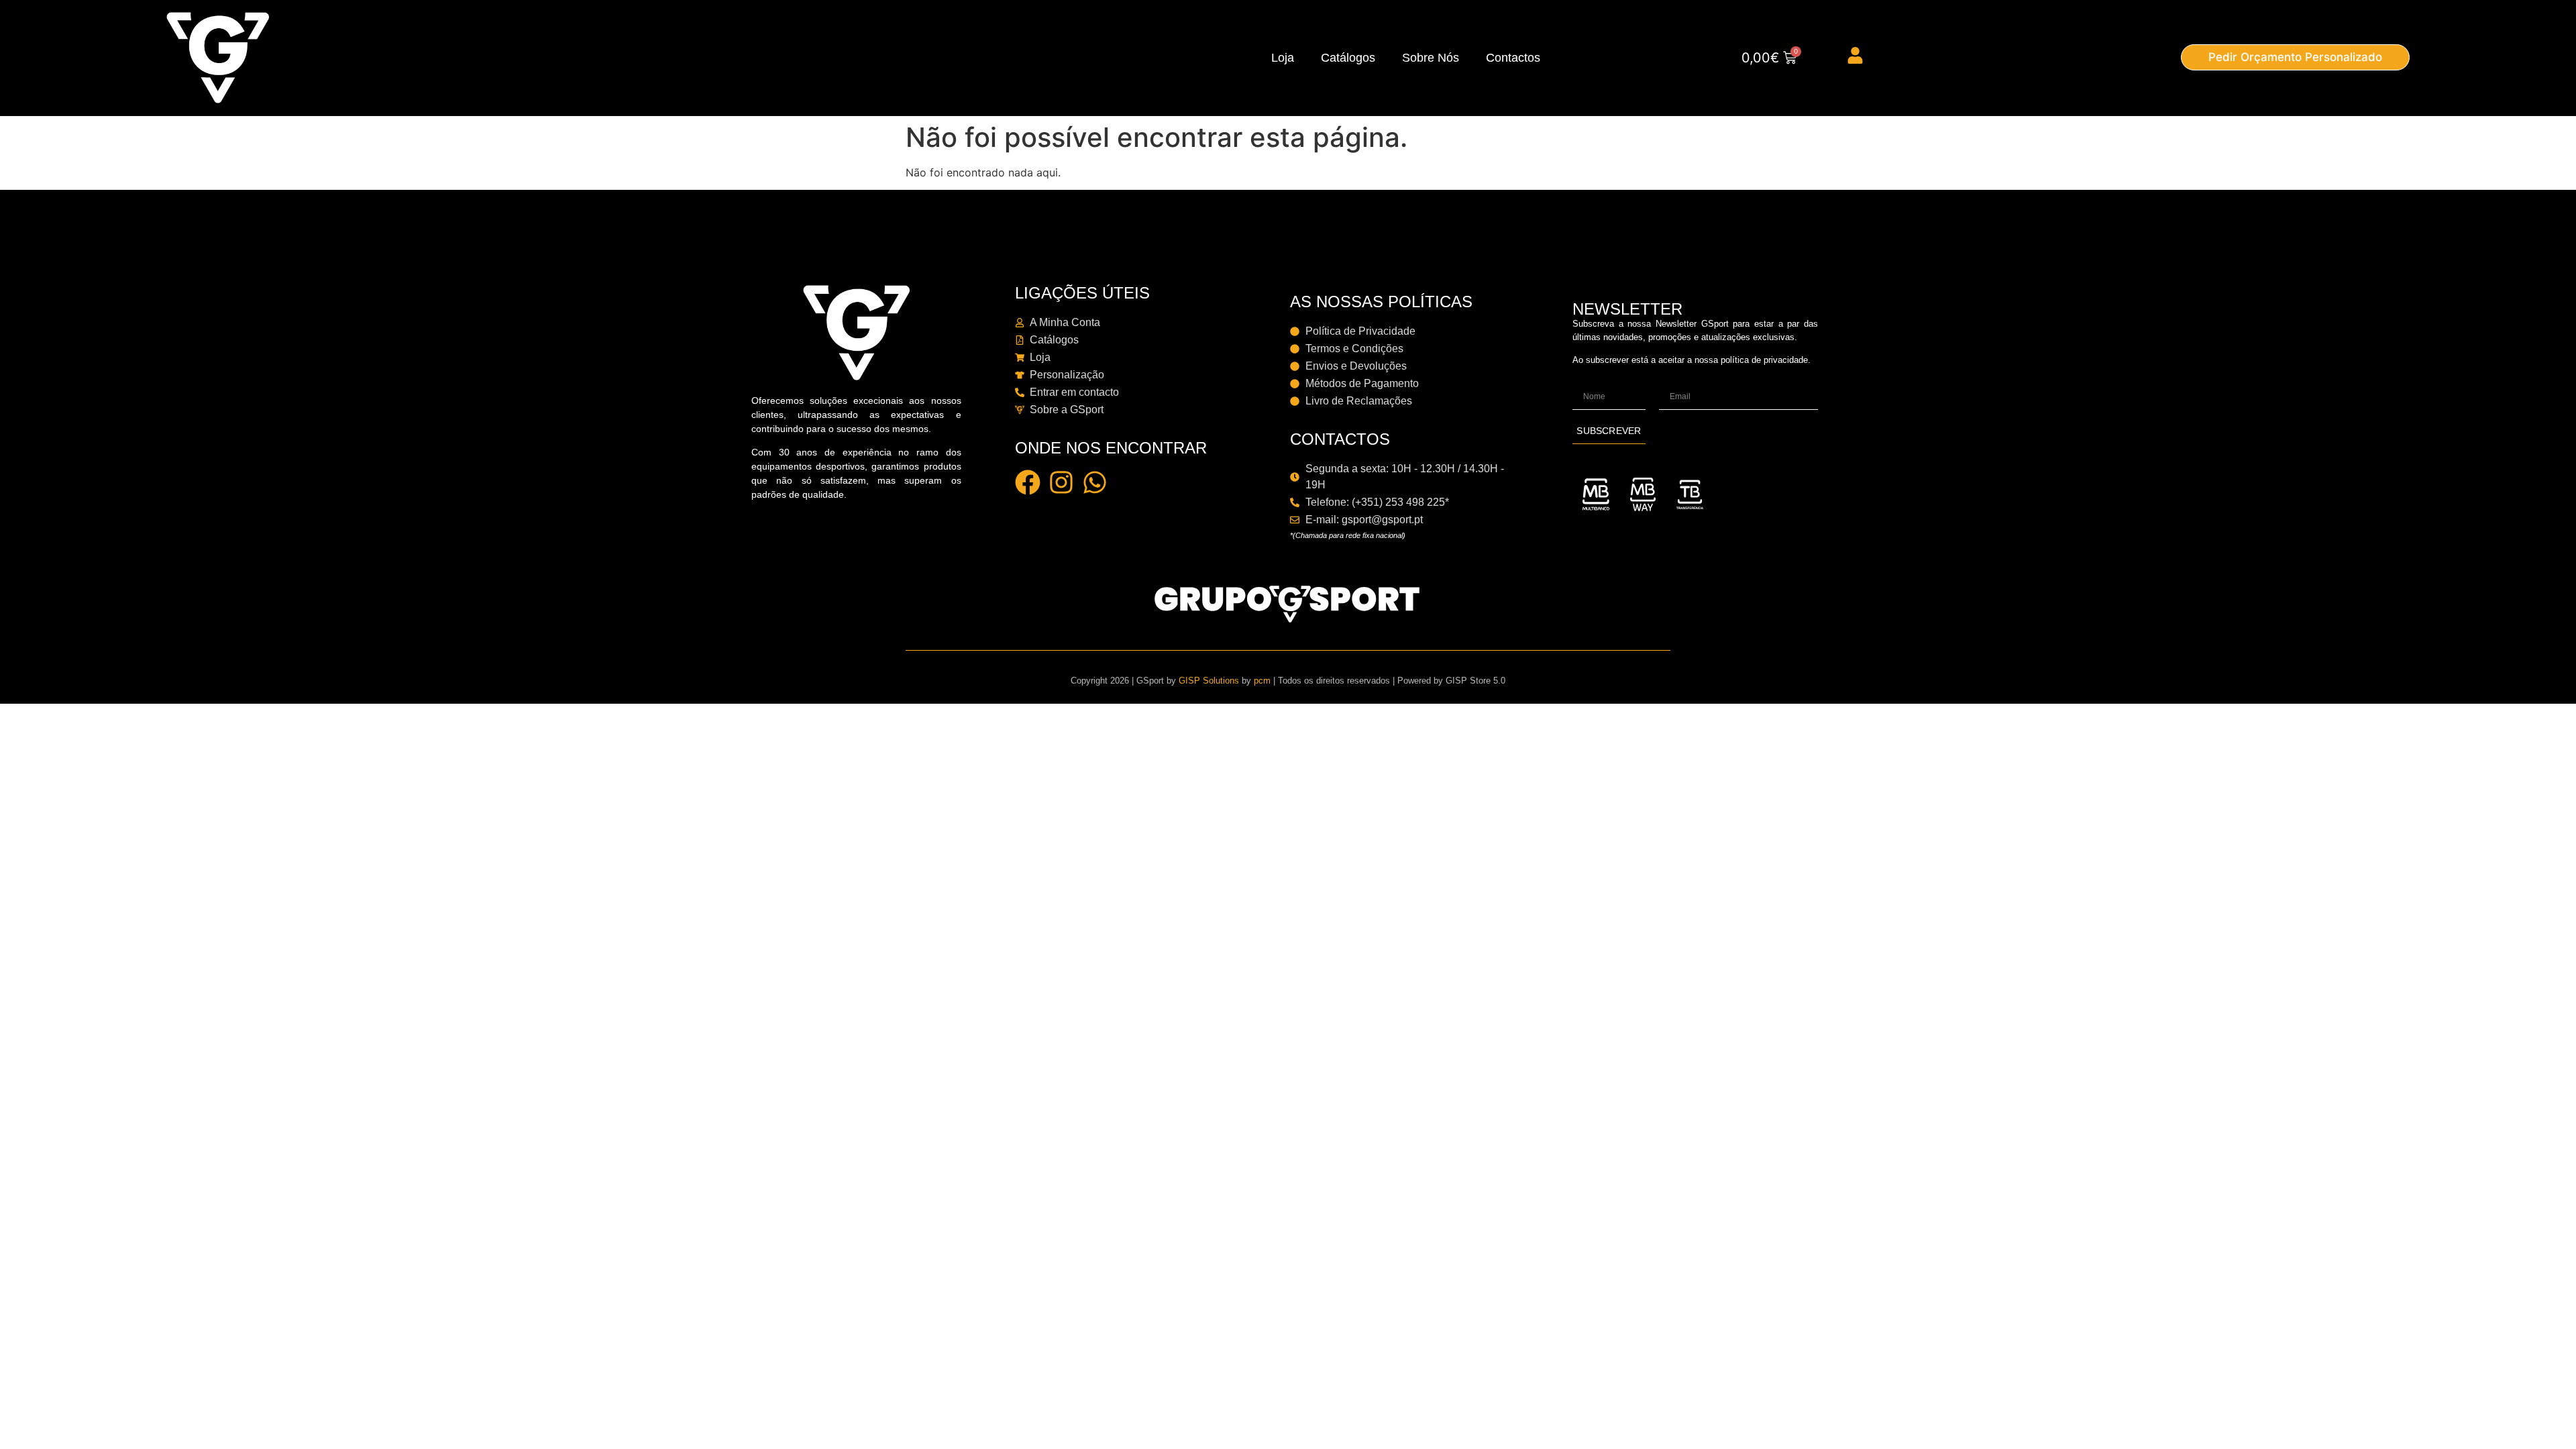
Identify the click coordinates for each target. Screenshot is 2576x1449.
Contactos (1513, 58)
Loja (1283, 58)
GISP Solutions (1209, 681)
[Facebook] (1028, 482)
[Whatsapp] (1095, 482)
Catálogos (1348, 58)
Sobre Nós (1431, 58)
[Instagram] (1061, 482)
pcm (1262, 681)
